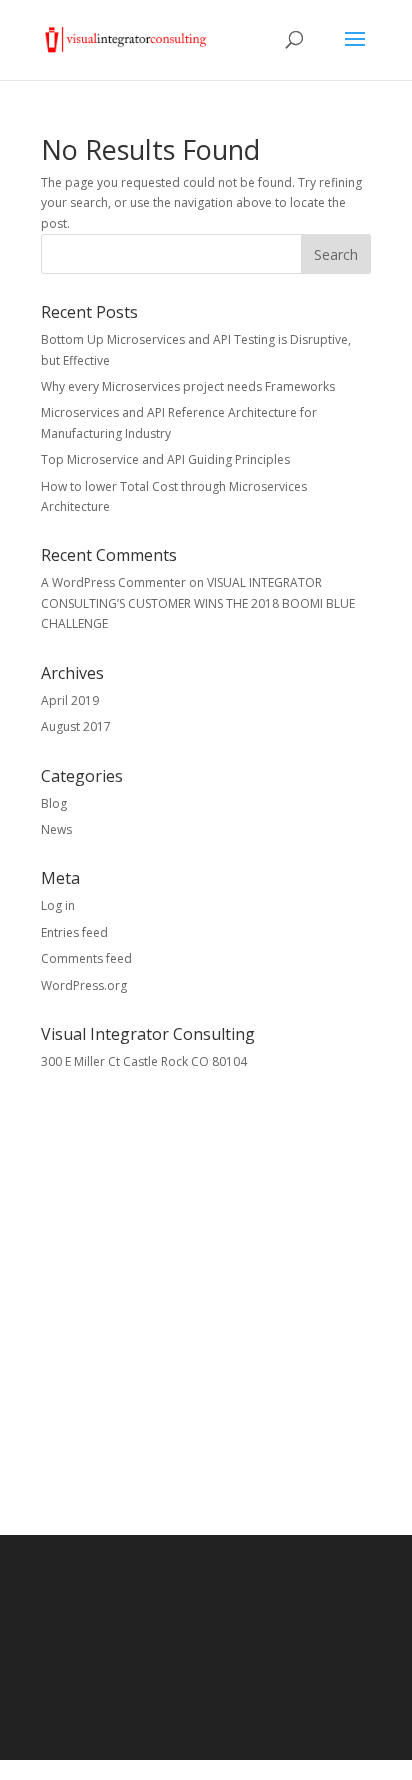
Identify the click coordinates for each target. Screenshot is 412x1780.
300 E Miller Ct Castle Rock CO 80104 (144, 1061)
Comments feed (86, 958)
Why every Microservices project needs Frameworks (188, 386)
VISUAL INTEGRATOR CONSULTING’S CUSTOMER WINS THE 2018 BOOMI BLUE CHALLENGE (198, 603)
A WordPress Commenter (113, 582)
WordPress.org (84, 985)
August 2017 (76, 726)
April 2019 (70, 700)
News (56, 829)
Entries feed (74, 932)
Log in (58, 905)
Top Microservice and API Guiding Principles (165, 459)
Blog (54, 803)
